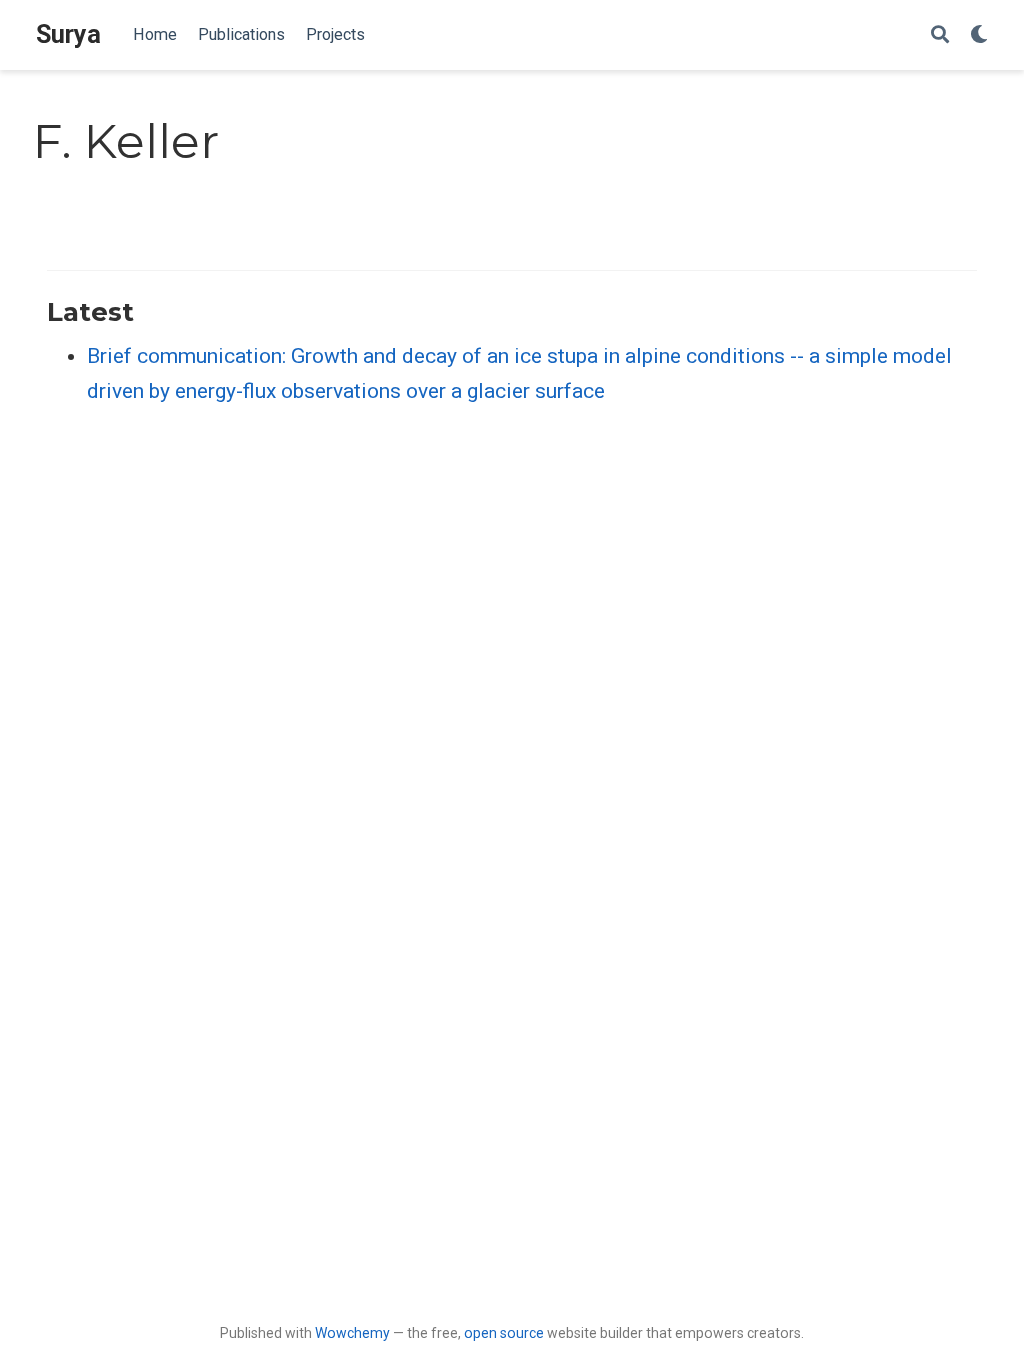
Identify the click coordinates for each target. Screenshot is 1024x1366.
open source (504, 1333)
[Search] (940, 35)
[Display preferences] (979, 35)
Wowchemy (352, 1333)
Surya (68, 34)
